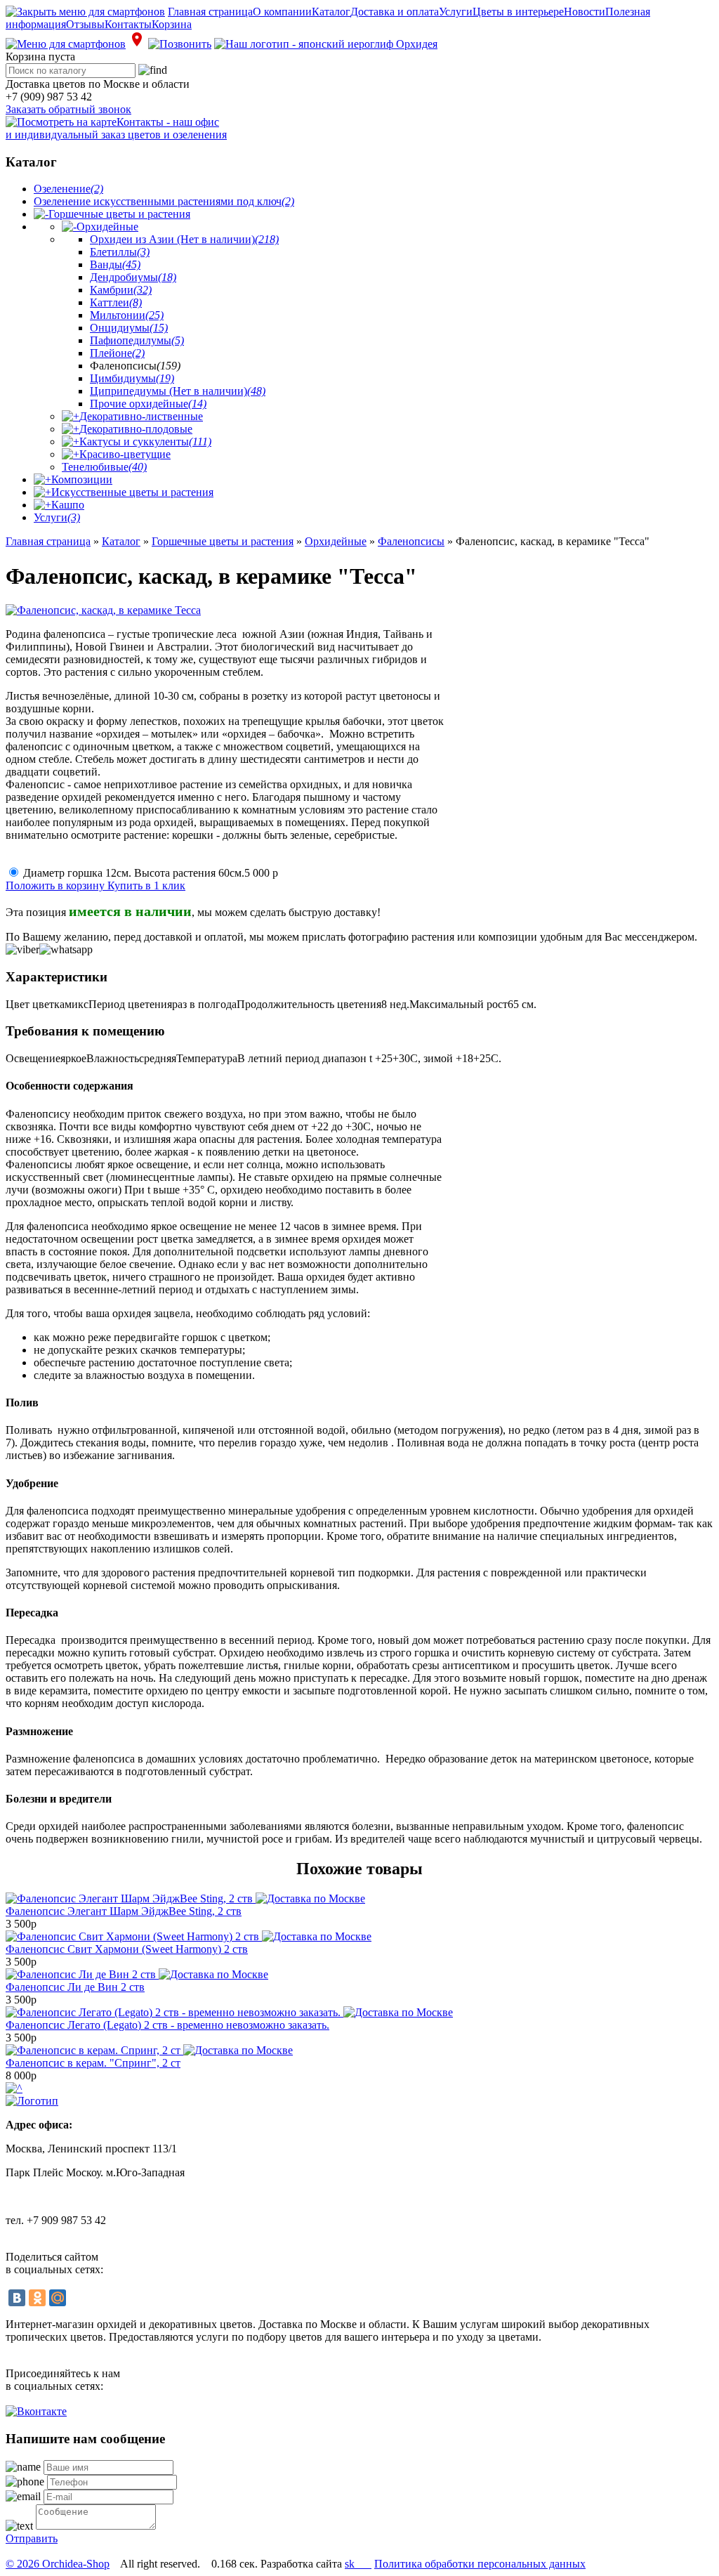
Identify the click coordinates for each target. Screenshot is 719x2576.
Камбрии (121, 290)
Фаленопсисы (411, 541)
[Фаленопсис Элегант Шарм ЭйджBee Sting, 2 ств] (185, 1898)
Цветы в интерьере (518, 12)
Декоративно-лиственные (141, 416)
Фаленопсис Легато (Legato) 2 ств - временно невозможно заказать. (167, 2025)
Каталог (331, 12)
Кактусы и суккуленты (145, 442)
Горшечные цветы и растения (119, 214)
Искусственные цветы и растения (132, 492)
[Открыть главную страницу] (326, 44)
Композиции (82, 479)
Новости (585, 12)
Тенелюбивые (104, 467)
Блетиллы (120, 252)
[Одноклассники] (37, 2298)
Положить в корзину (57, 885)
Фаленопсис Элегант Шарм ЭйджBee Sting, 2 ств (124, 1911)
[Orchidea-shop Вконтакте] (36, 2411)
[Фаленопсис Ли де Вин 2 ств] (137, 1974)
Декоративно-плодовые (136, 429)
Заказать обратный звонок (68, 109)
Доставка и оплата (395, 12)
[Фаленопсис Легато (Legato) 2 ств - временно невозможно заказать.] (229, 2012)
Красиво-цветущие (125, 454)
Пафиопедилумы (137, 340)
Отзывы (85, 24)
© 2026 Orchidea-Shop (58, 2564)
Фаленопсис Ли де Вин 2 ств (75, 1987)
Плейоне (117, 353)
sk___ (358, 2564)
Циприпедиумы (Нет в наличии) (178, 391)
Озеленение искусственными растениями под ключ (164, 201)
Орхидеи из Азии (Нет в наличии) (184, 239)
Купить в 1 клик (146, 885)
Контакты (128, 24)
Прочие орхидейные (148, 404)
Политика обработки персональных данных (480, 2564)
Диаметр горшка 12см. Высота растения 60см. (151, 873)
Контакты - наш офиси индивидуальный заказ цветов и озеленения (116, 128)
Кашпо (68, 505)
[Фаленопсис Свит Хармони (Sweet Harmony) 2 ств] (189, 1936)
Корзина (172, 24)
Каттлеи (116, 302)
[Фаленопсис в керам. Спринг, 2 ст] (149, 2050)
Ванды (115, 264)
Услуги (456, 12)
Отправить (32, 2538)
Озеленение (68, 189)
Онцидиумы (129, 328)
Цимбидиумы (132, 378)
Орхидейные (107, 227)
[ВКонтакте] (17, 2298)
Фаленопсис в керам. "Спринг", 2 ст (93, 2063)
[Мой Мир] (58, 2298)
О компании (282, 12)
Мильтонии (127, 315)
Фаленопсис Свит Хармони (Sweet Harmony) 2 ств (127, 1949)
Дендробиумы (133, 277)
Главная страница (210, 12)
